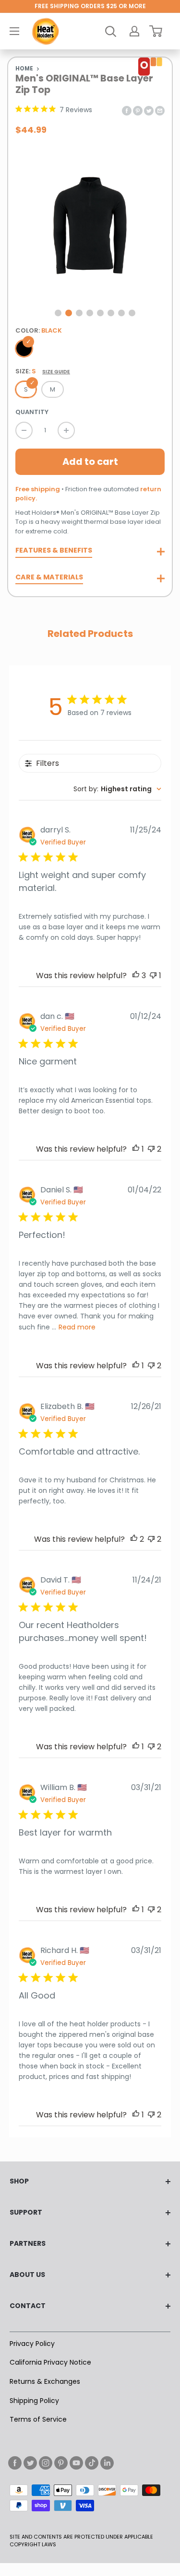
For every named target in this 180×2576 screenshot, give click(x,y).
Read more (77, 1327)
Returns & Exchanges (45, 2381)
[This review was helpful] (136, 976)
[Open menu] (14, 31)
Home (24, 69)
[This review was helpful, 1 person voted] (136, 1149)
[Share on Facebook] (127, 110)
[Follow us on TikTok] (92, 2463)
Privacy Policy (32, 2344)
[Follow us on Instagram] (46, 2463)
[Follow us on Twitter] (30, 2463)
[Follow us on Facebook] (15, 2463)
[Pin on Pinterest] (138, 110)
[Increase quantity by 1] (66, 430)
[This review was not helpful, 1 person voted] (153, 976)
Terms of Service (38, 2419)
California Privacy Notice (50, 2362)
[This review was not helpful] (151, 1149)
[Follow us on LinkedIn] (107, 2463)
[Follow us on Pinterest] (61, 2463)
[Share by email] (160, 110)
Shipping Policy (34, 2401)
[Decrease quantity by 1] (24, 430)
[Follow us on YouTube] (76, 2463)
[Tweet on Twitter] (149, 110)
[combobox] (117, 789)
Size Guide (56, 372)
